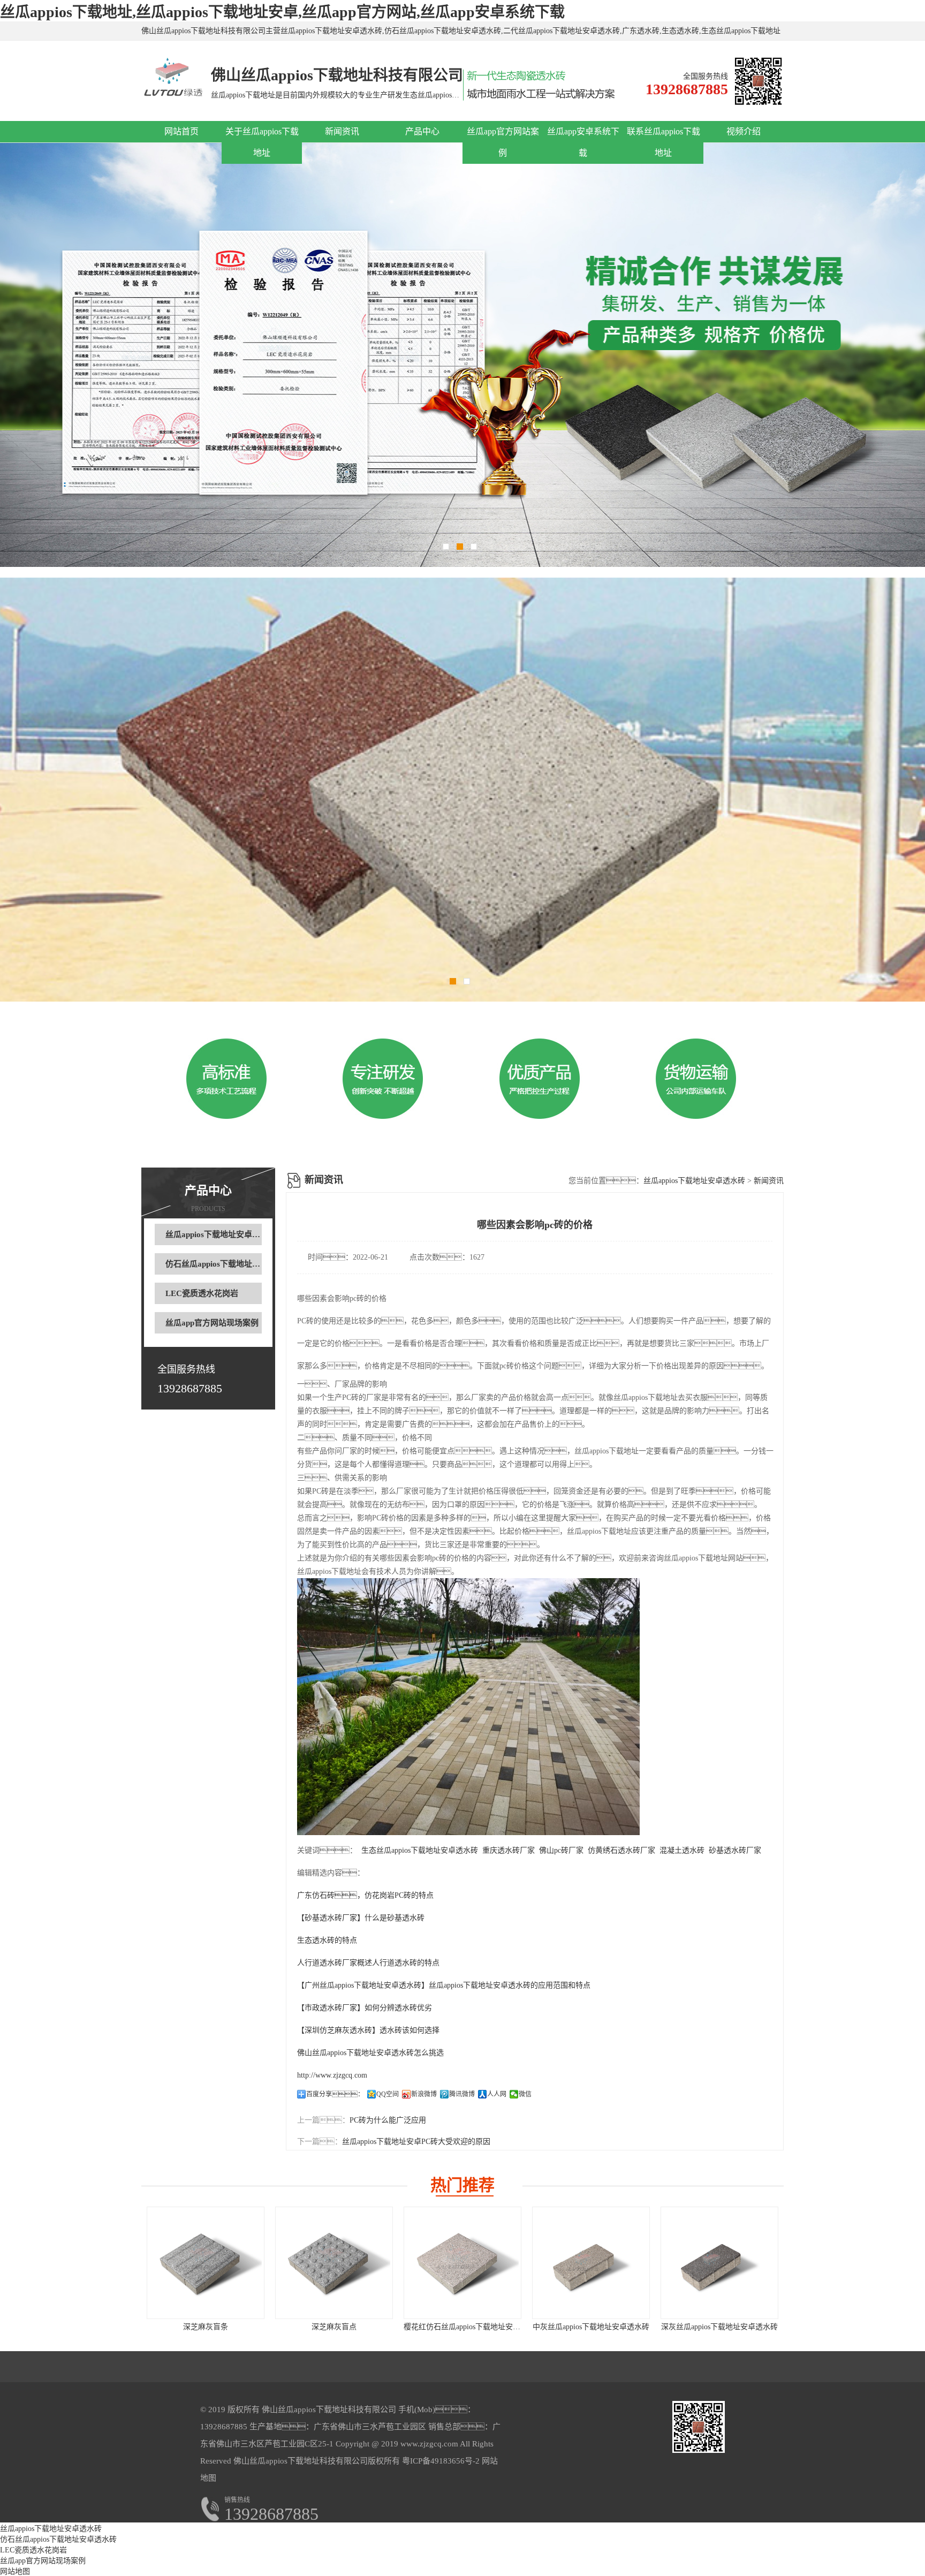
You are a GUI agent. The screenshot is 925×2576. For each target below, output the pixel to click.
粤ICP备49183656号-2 (440, 2461)
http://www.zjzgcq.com (332, 2075)
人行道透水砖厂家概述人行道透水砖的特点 (368, 1963)
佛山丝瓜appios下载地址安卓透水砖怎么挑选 (370, 2053)
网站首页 (181, 131)
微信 (525, 2094)
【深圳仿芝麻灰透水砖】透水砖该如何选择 (368, 2030)
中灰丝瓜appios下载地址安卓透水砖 (591, 2327)
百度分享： (335, 2094)
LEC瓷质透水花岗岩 (202, 1293)
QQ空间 (388, 2094)
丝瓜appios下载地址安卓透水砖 (221, 1234)
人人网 (497, 2094)
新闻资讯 (342, 131)
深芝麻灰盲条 (206, 2327)
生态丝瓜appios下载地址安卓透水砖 (420, 1850)
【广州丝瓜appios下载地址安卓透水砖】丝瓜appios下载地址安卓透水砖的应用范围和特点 (444, 1985)
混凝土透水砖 (682, 1850)
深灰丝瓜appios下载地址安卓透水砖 (719, 2327)
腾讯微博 (462, 2094)
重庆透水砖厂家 (509, 1850)
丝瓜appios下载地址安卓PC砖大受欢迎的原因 (416, 2142)
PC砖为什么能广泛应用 (388, 2120)
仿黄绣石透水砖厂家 (621, 1850)
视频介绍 (744, 131)
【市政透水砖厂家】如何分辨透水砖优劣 (365, 2008)
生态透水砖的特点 (327, 1940)
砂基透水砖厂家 (735, 1850)
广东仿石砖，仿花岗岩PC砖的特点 (365, 1895)
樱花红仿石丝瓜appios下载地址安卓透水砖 (473, 2327)
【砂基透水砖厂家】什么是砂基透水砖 (361, 1918)
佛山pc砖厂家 (561, 1850)
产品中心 (422, 131)
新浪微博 (424, 2094)
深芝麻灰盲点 (334, 2327)
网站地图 (15, 2571)
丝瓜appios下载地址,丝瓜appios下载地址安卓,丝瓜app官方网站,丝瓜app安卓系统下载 (282, 12)
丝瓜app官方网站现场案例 (212, 1323)
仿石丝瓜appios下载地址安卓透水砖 (229, 1264)
